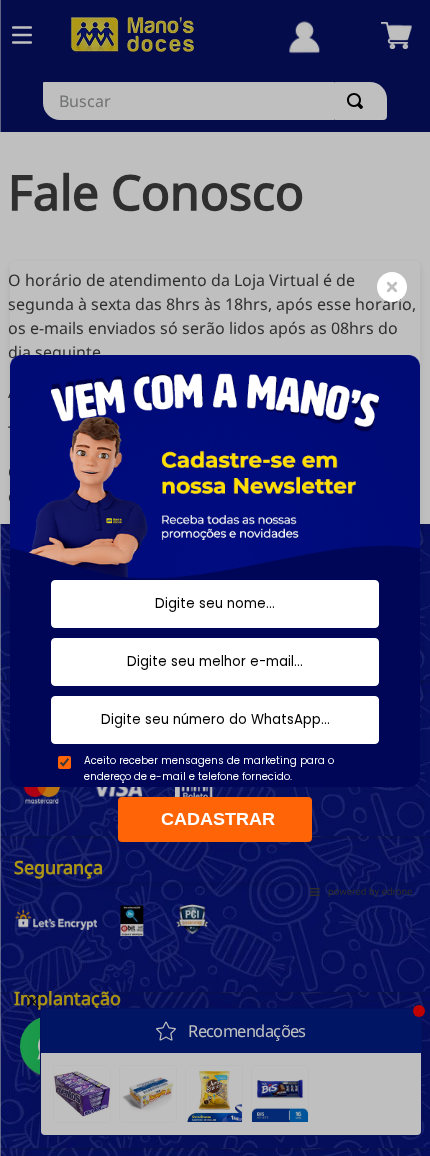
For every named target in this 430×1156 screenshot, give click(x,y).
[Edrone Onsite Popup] (215, 578)
